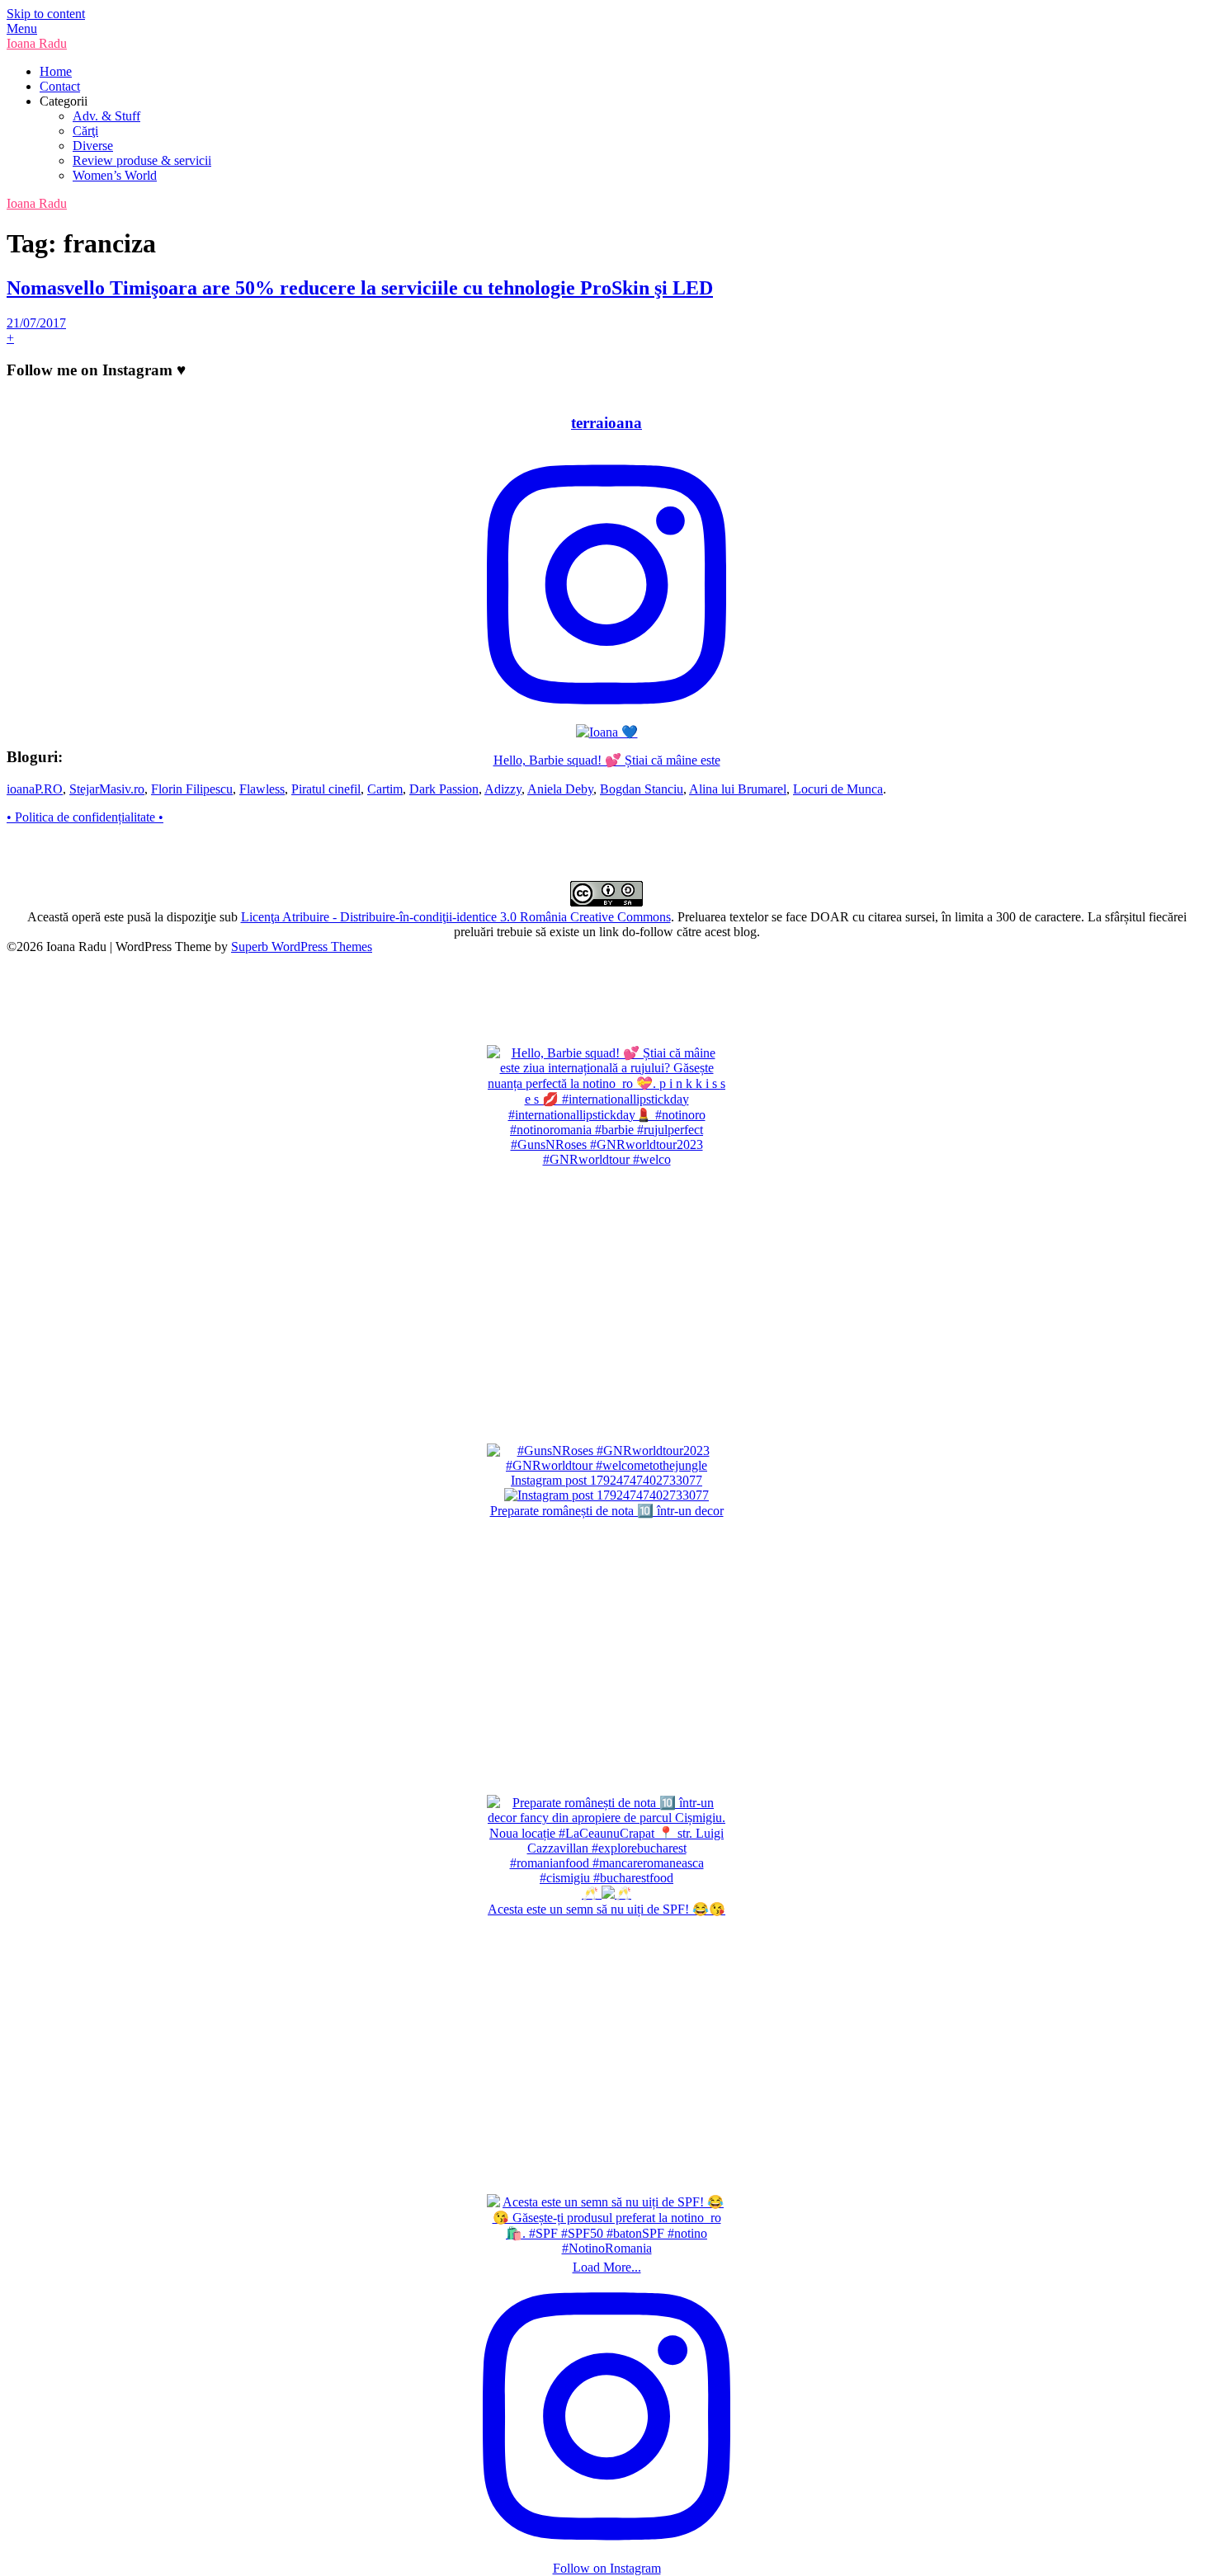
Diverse (93, 146)
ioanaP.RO (35, 789)
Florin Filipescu (192, 789)
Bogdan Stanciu (642, 789)
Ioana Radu (37, 43)
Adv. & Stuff (106, 116)
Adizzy (503, 789)
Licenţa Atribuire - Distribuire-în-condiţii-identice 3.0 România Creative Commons (456, 917)
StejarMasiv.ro (107, 789)
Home (56, 71)
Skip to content (46, 14)
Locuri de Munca (838, 789)
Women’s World (115, 175)
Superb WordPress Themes (302, 947)
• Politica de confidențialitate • (85, 817)
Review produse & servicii (142, 160)
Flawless (262, 789)
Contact (60, 86)
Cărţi (85, 131)
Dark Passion (444, 789)
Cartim (385, 789)
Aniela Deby (560, 789)
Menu (22, 28)
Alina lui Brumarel (738, 789)
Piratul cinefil (326, 789)
